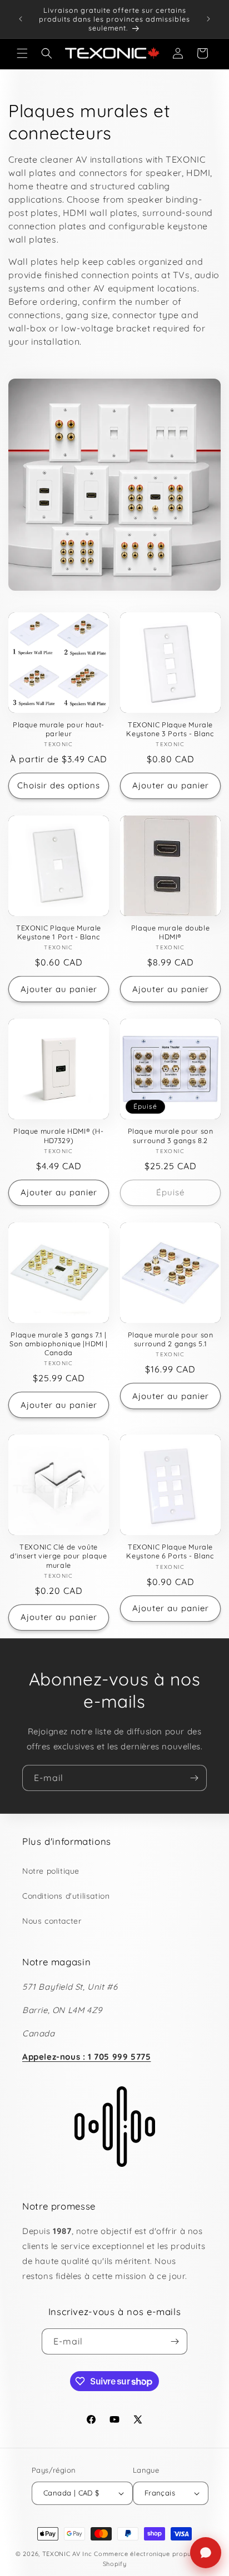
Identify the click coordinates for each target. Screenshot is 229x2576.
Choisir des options (59, 785)
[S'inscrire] (194, 1778)
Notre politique (51, 1871)
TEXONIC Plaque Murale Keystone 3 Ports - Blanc (170, 729)
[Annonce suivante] (208, 19)
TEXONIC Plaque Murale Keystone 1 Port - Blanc (59, 932)
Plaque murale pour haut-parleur (59, 729)
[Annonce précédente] (21, 19)
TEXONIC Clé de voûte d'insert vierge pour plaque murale (58, 1556)
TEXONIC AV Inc (67, 2554)
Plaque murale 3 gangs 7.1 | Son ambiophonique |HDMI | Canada (59, 1344)
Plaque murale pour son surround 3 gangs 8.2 (171, 1135)
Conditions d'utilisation (66, 1896)
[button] (22, 53)
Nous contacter (52, 1921)
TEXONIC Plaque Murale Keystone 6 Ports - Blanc (170, 1551)
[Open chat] (206, 2553)
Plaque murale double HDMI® (171, 932)
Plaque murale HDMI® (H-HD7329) (59, 1135)
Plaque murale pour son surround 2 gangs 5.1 (171, 1339)
